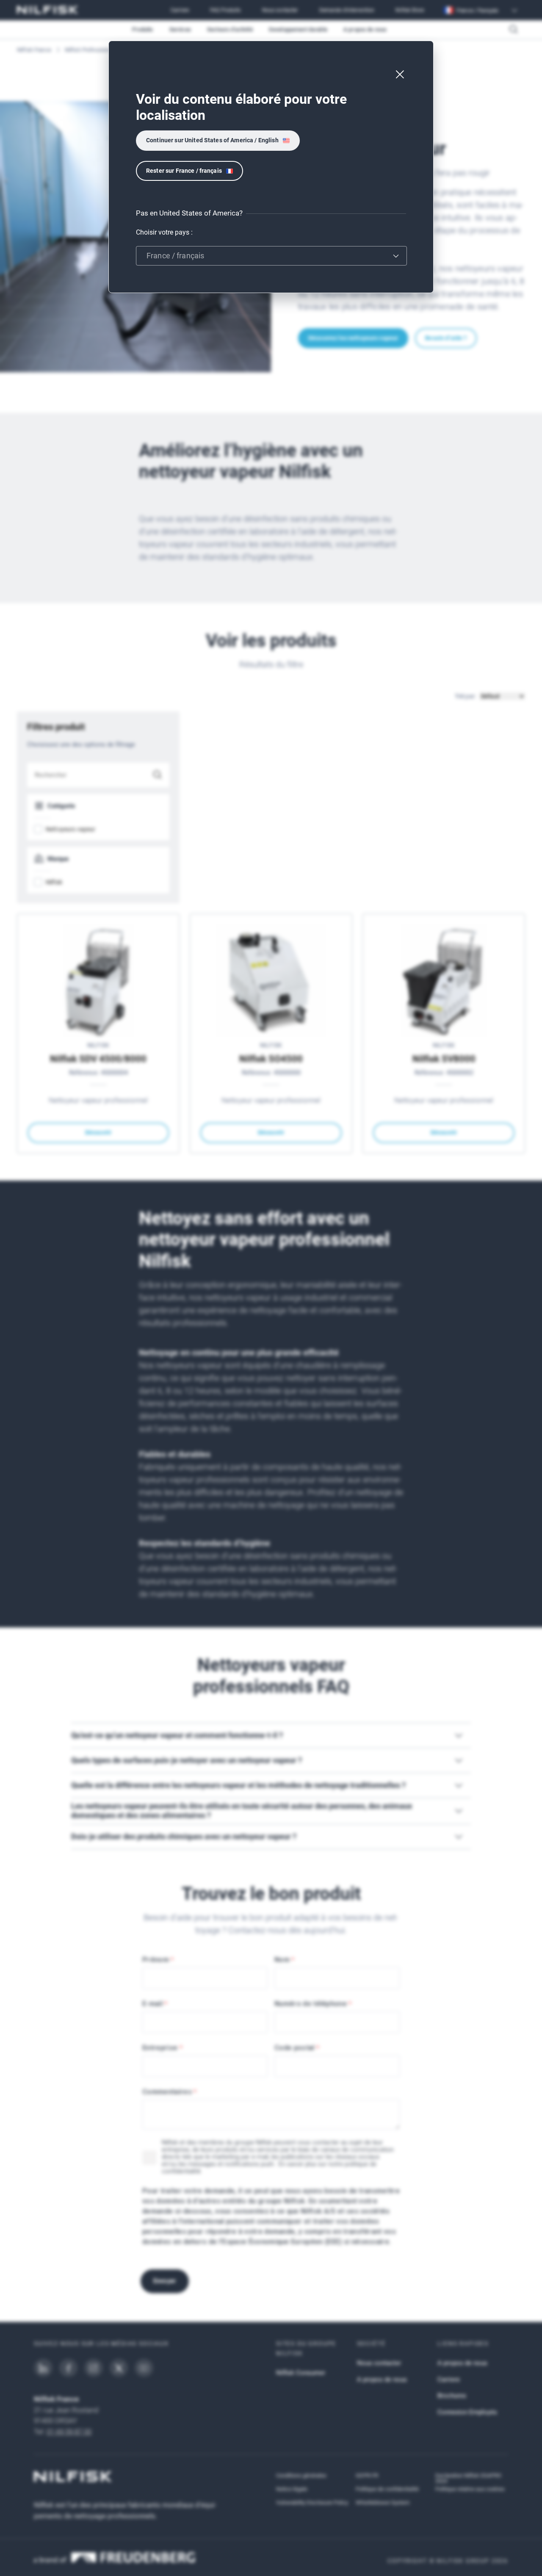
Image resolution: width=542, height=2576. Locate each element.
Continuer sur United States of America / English (212, 140)
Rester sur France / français (184, 171)
